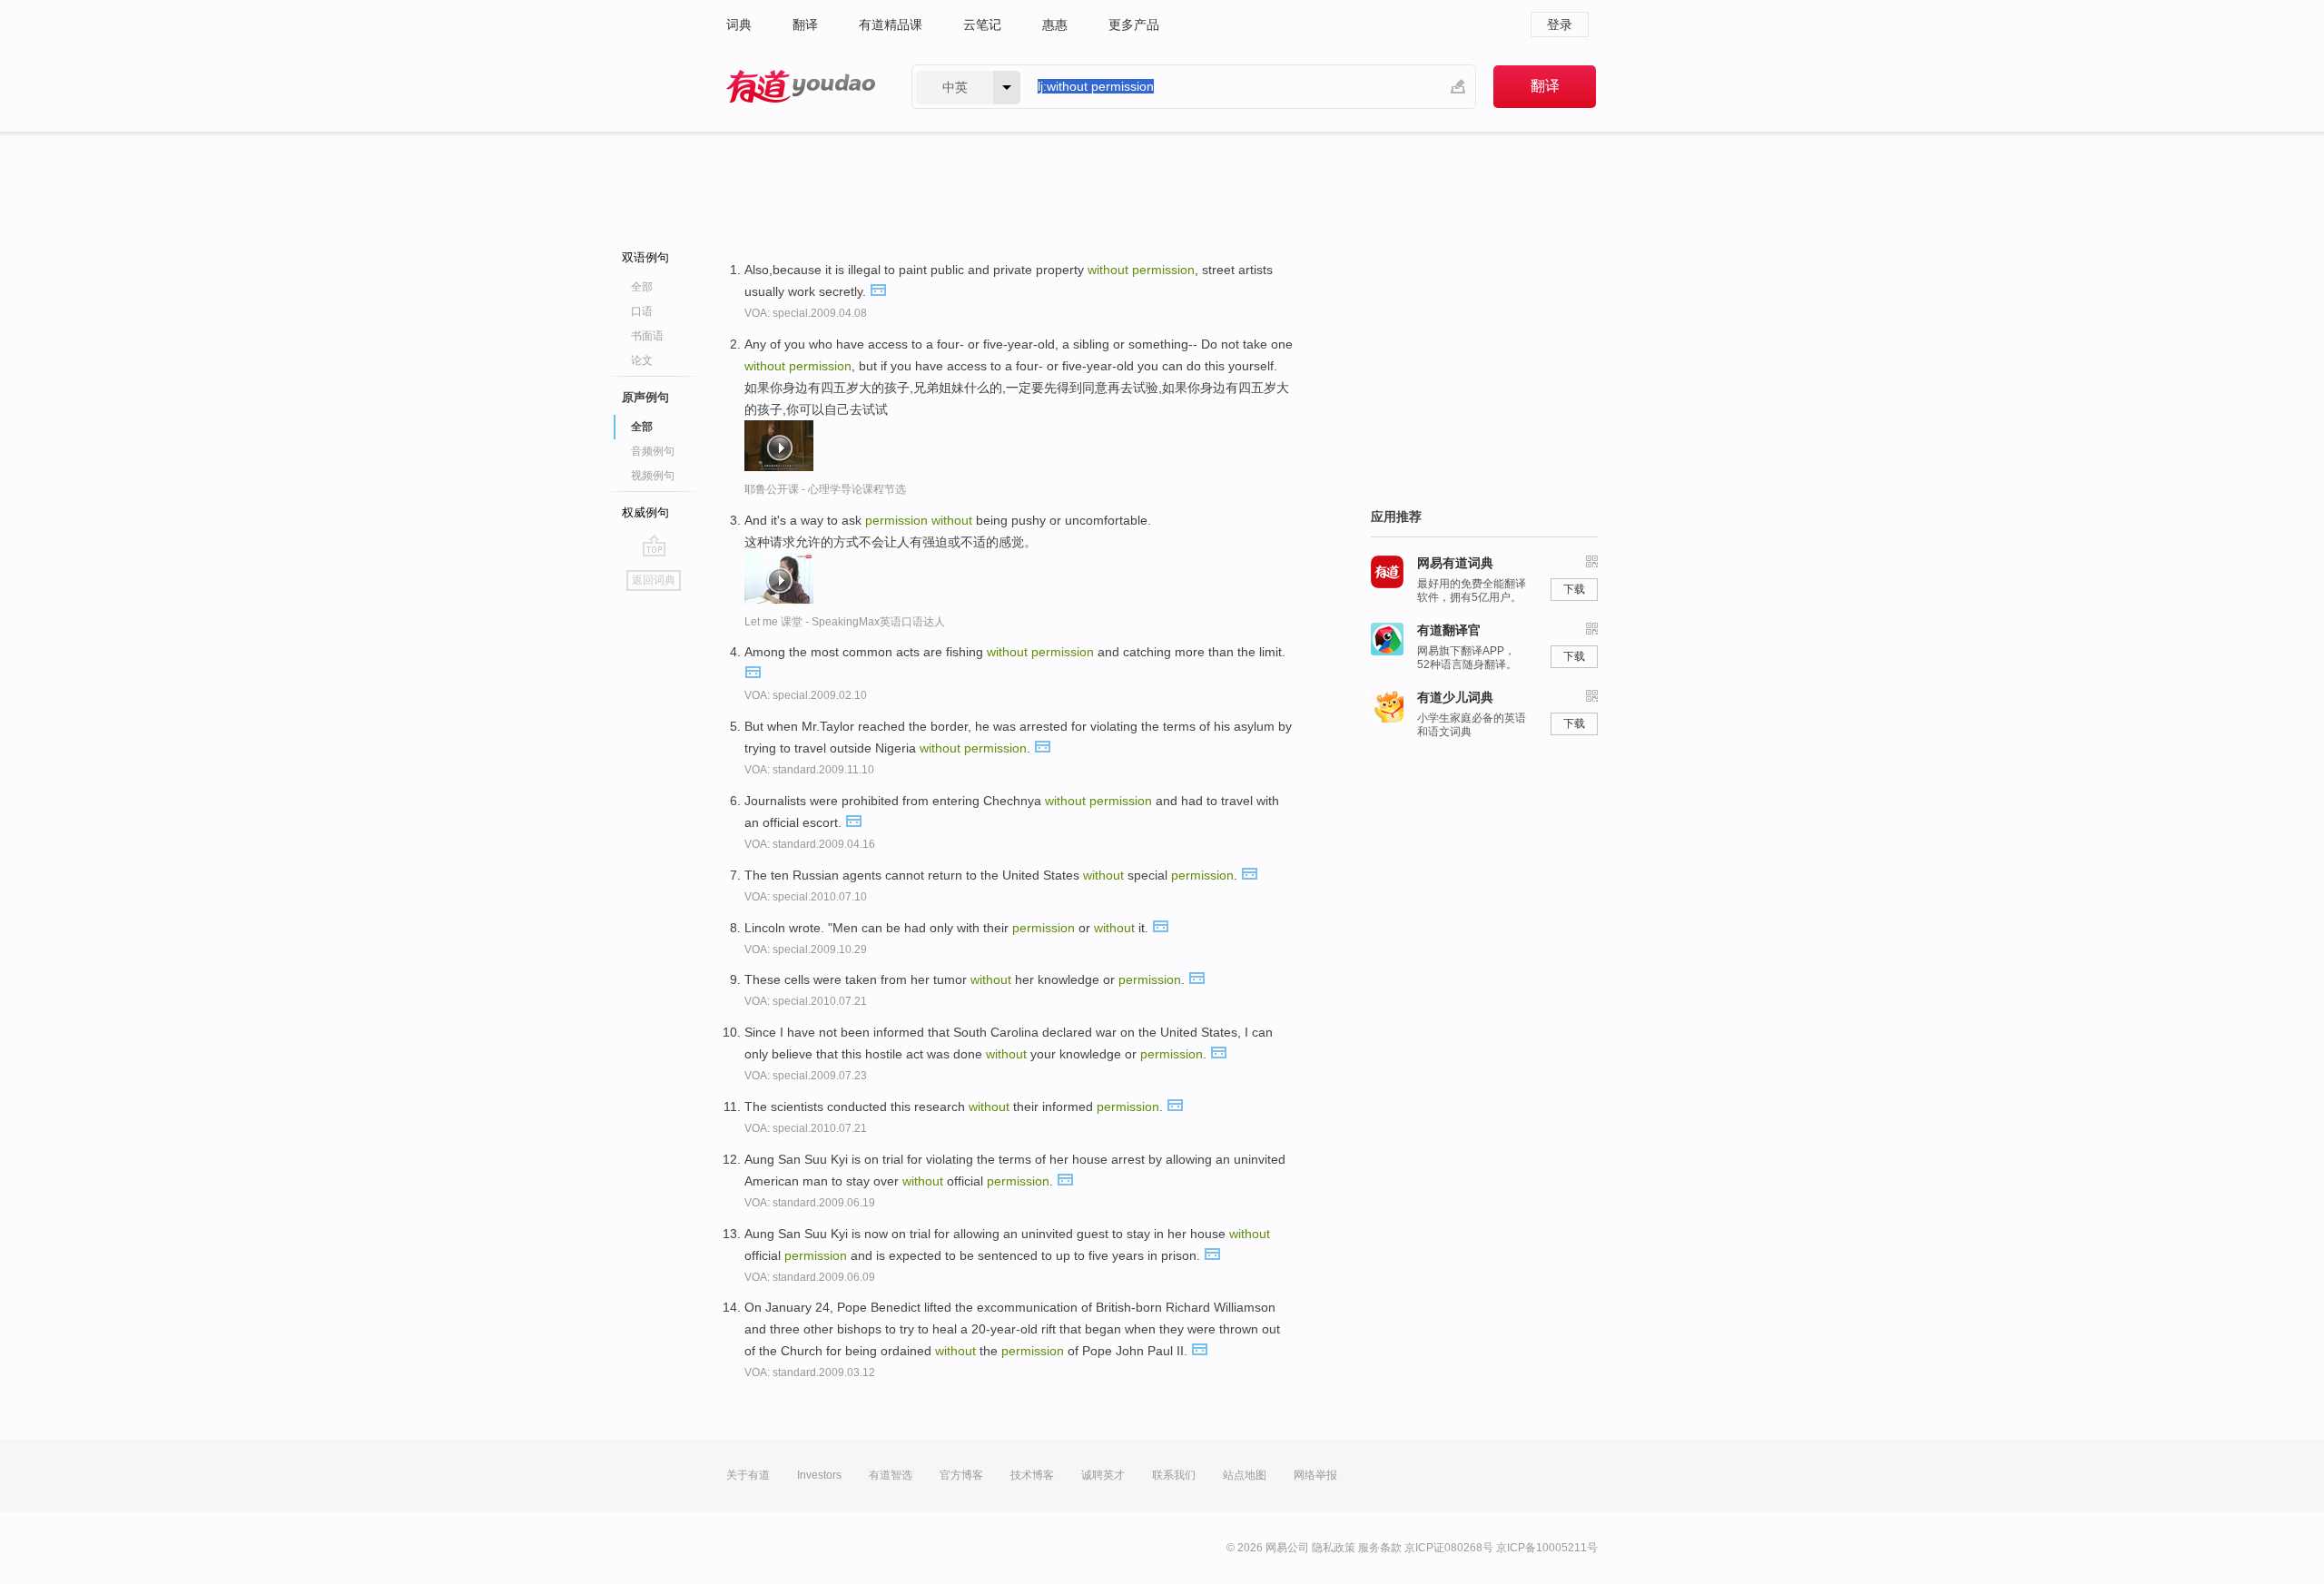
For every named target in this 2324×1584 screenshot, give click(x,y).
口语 (642, 311)
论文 (642, 360)
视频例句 (653, 476)
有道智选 (891, 1475)
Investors (819, 1475)
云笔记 (982, 25)
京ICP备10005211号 (1547, 1548)
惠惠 (1055, 25)
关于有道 (748, 1475)
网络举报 (1315, 1475)
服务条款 (1380, 1548)
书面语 (647, 336)
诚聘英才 (1103, 1475)
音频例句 (653, 451)
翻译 (805, 25)
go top (654, 546)
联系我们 (1174, 1475)
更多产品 (1134, 25)
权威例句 (645, 512)
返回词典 (654, 580)
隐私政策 (1334, 1548)
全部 (642, 287)
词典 (739, 25)
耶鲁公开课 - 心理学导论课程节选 (825, 489)
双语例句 (645, 257)
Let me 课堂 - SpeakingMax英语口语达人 (845, 622)
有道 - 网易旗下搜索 (801, 87)
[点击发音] (878, 289)
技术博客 (1032, 1475)
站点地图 (1245, 1475)
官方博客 (961, 1475)
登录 (1560, 25)
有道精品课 (891, 25)
